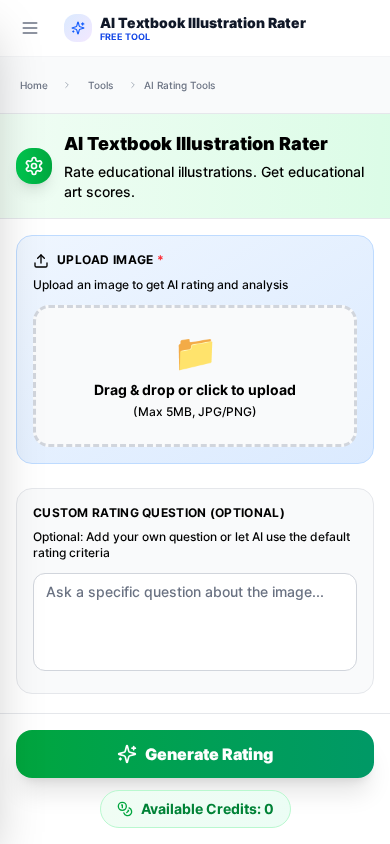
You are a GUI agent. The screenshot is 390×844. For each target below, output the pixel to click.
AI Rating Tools (179, 85)
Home (34, 85)
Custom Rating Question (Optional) (159, 512)
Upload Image (110, 259)
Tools (100, 85)
